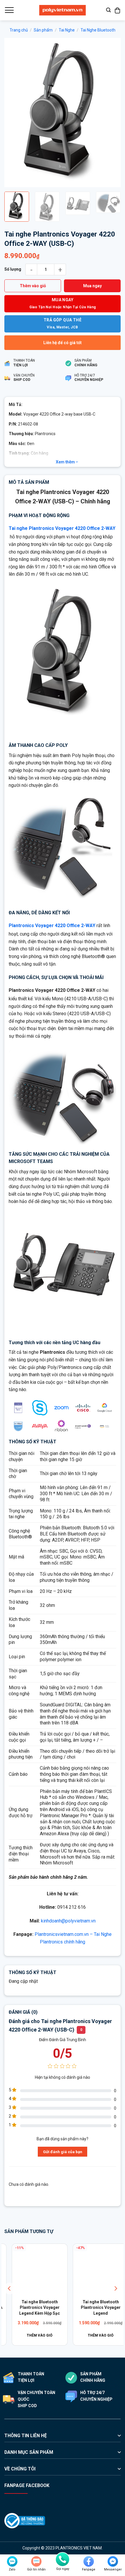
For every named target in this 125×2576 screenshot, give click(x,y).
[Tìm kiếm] (108, 10)
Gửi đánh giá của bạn (63, 2152)
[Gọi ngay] (63, 2559)
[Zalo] (12, 2561)
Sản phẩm (43, 30)
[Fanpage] (89, 2561)
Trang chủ (19, 30)
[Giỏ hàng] (118, 10)
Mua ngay (92, 286)
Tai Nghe (67, 30)
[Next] (111, 113)
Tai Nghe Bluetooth (98, 30)
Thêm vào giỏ (33, 286)
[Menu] (9, 10)
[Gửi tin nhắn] (36, 2561)
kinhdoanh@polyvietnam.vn (68, 1921)
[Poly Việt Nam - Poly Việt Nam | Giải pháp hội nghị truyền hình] (63, 10)
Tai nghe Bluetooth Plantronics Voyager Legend (32, 2308)
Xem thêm (66, 462)
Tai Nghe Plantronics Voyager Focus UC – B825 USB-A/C (93, 2308)
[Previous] (14, 113)
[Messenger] (113, 2561)
